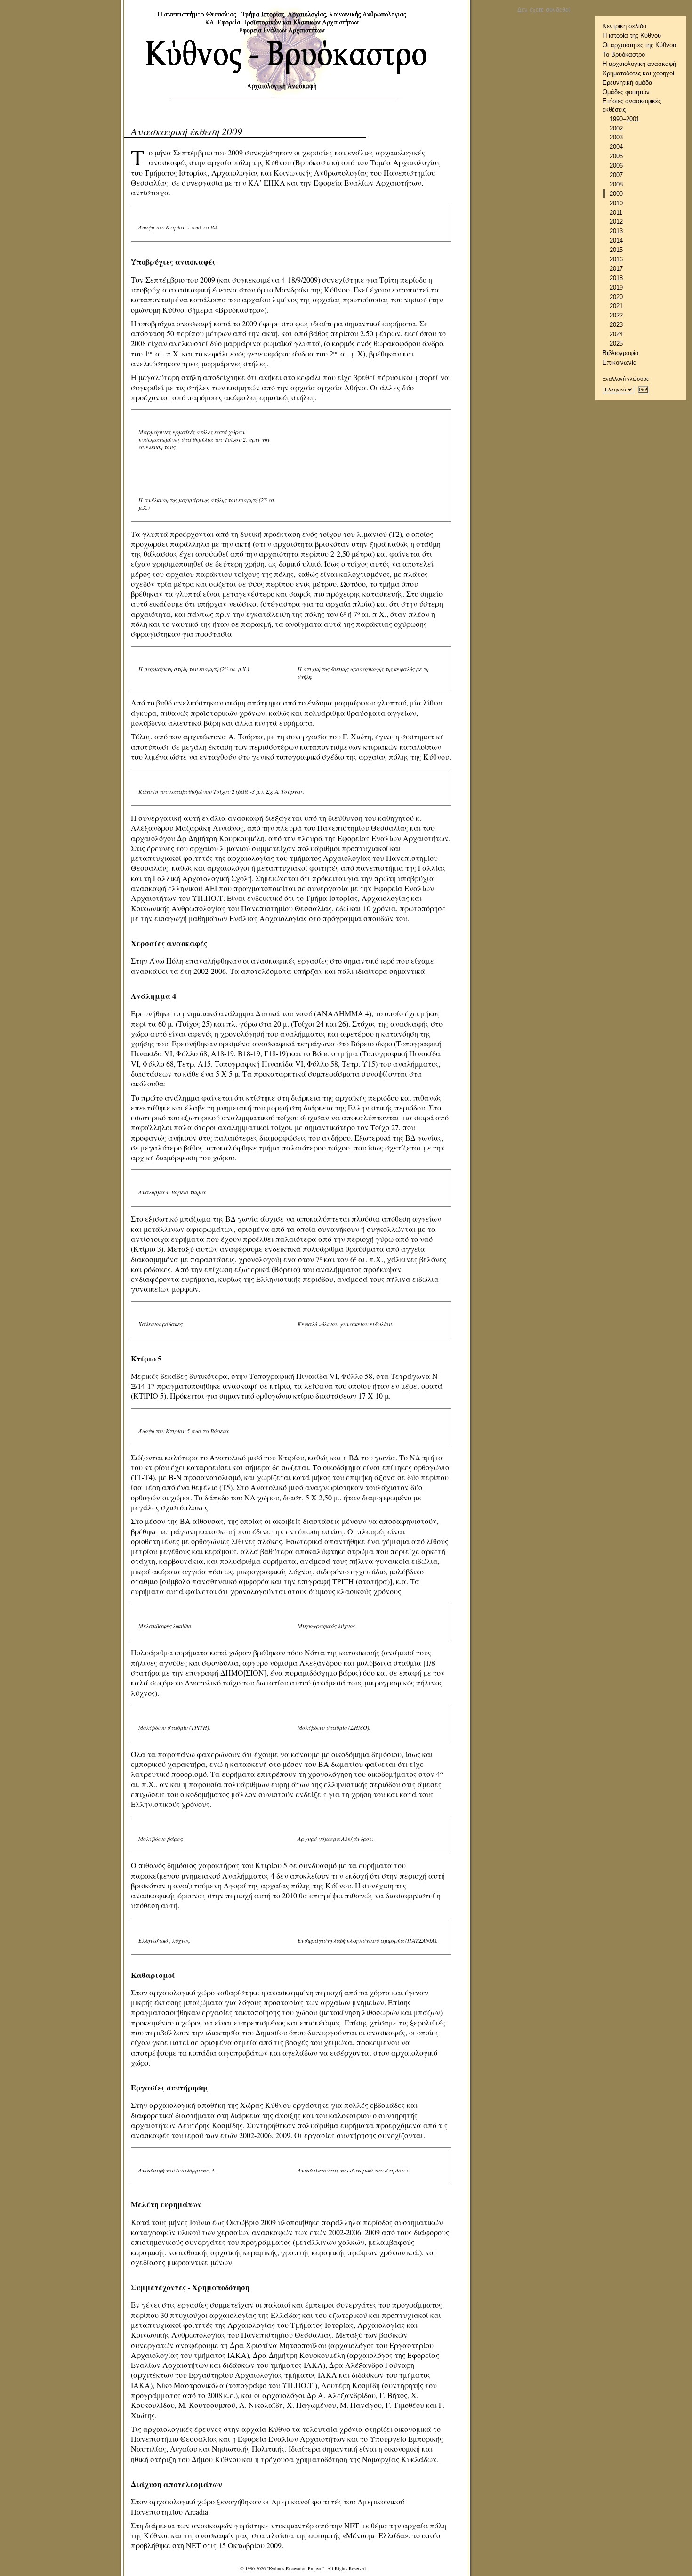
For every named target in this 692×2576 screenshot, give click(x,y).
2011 (616, 213)
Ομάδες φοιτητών (626, 92)
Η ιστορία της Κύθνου (632, 36)
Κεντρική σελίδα (625, 26)
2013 (616, 231)
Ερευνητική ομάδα (628, 83)
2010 (616, 203)
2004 (616, 147)
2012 (616, 222)
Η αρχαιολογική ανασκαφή (639, 64)
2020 (616, 297)
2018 (616, 278)
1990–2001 (624, 119)
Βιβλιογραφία (621, 353)
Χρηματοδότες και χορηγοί (638, 73)
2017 (616, 269)
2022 (616, 315)
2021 (616, 306)
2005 (616, 156)
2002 (616, 128)
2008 (616, 184)
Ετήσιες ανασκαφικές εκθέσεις (632, 105)
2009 (616, 194)
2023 (616, 325)
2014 (616, 240)
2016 (616, 259)
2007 (616, 175)
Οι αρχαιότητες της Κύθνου (639, 45)
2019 (616, 288)
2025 (616, 344)
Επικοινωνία (620, 362)
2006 (616, 166)
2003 (616, 137)
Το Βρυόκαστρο (624, 54)
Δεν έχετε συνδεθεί (543, 10)
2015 (616, 250)
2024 (616, 334)
